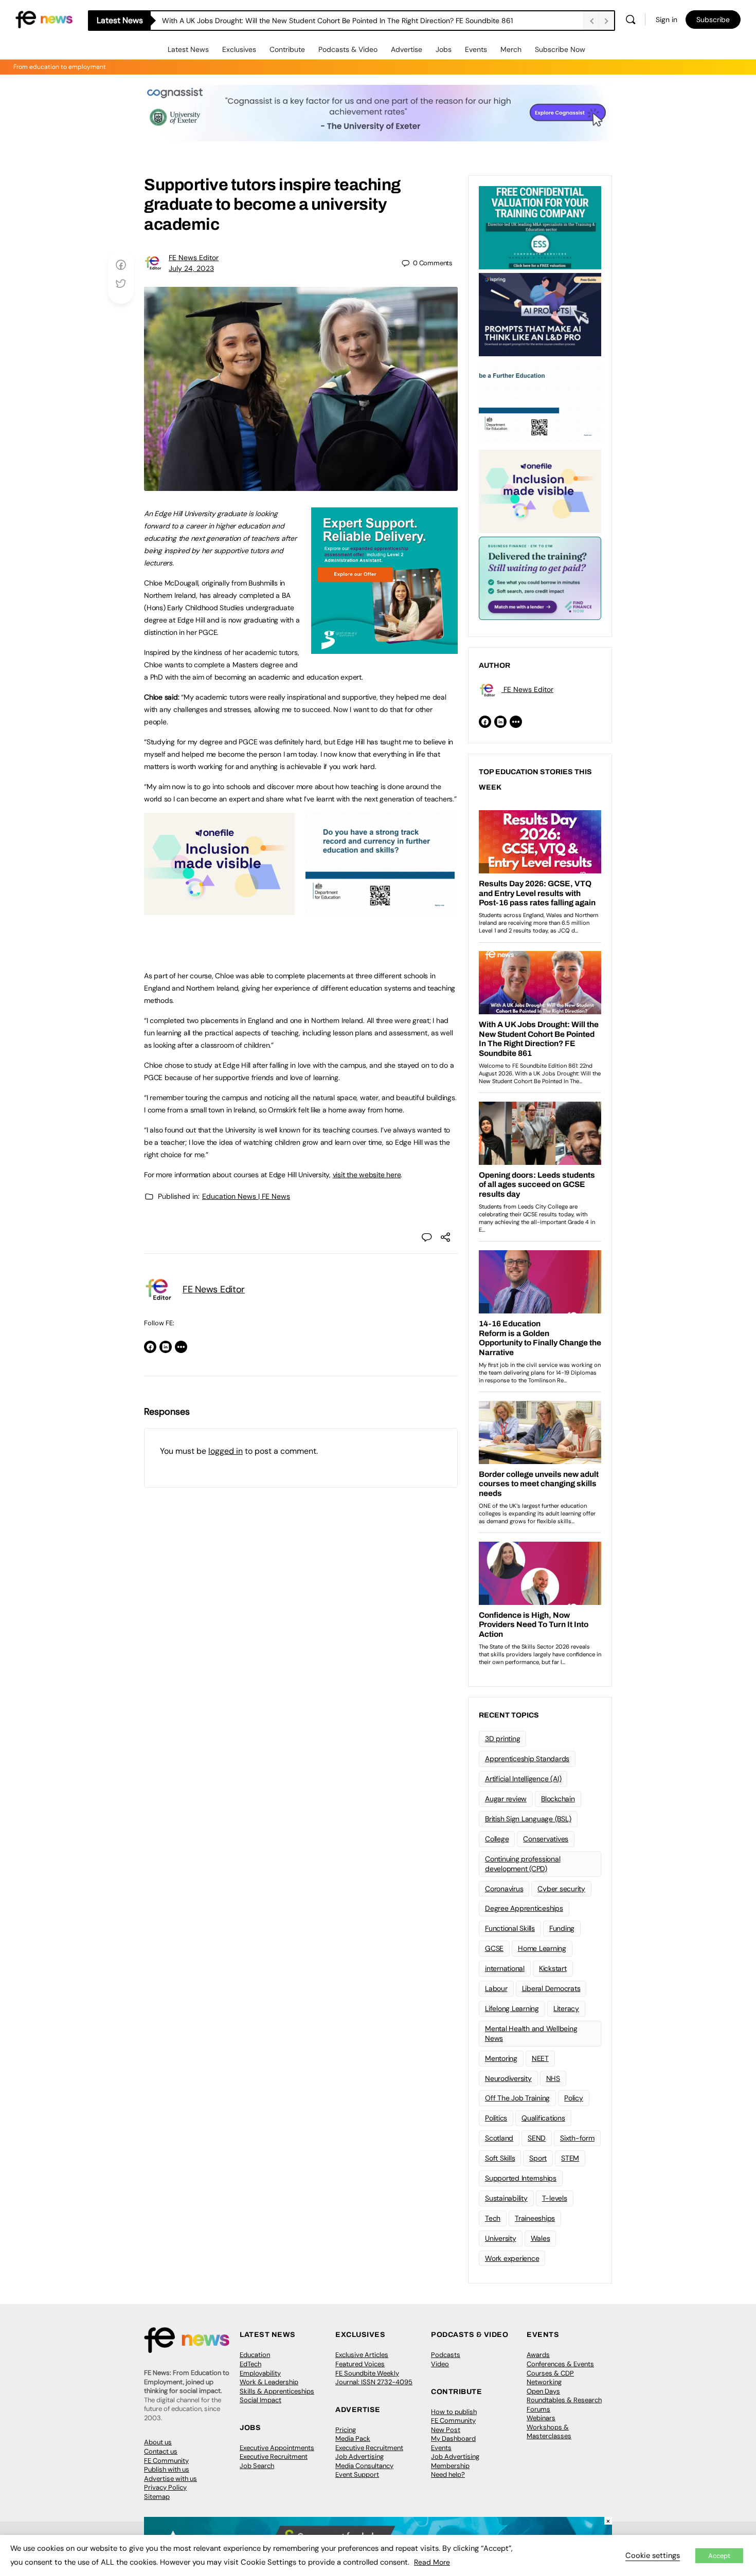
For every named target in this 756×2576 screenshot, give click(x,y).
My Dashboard (453, 2438)
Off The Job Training (517, 2098)
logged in (226, 1451)
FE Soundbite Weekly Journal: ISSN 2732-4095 (374, 2378)
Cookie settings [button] (653, 2555)
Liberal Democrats (551, 1988)
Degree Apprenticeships (524, 1908)
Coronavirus (504, 1889)
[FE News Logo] (44, 19)
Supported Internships (521, 2178)
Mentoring (501, 2058)
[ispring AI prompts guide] (540, 314)
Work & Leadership (269, 2382)
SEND (537, 2138)
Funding (562, 1928)
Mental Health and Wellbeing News (531, 2033)
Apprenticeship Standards (527, 1759)
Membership (450, 2466)
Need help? (448, 2474)
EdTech (250, 2364)
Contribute (287, 49)
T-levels (555, 2198)
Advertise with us (170, 2479)
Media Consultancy (364, 2466)
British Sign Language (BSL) (528, 1819)
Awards (538, 2355)
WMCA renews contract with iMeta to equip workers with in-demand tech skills (294, 21)
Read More (432, 2562)
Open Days (543, 2391)
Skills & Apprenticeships (277, 2391)
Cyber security (561, 1889)
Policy (574, 2098)
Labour (496, 1988)
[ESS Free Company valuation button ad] (540, 227)
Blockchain (558, 1799)
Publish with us (167, 2469)
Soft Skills (500, 2158)
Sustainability (506, 2198)
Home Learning (542, 1948)
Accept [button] (719, 2556)
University (501, 2238)
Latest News (188, 49)
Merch (511, 49)
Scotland (499, 2138)
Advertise (407, 49)
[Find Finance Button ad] (540, 577)
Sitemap (157, 2497)
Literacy (566, 2008)
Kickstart (553, 1968)
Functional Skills (510, 1928)
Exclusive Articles (362, 2355)
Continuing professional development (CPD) (523, 1864)
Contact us (161, 2451)
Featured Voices (360, 2364)
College (497, 1839)
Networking (544, 2382)
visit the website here (367, 1175)
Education (255, 2355)
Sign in (667, 20)
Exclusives (239, 49)
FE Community (166, 2461)
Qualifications (543, 2118)
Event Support (357, 2474)
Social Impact (260, 2400)
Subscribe (713, 20)
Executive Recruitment (274, 2456)
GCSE (494, 1948)
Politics (496, 2118)
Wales (541, 2238)
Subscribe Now (560, 49)
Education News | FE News (246, 1196)
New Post (446, 2430)
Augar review (506, 1799)
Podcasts (446, 2355)
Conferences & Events (560, 2364)
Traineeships (535, 2218)
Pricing (346, 2430)
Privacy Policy (165, 2487)
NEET (540, 2058)
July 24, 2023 (191, 268)
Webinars (541, 2418)
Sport (538, 2158)
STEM (570, 2158)
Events (476, 49)
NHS (553, 2078)
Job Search (257, 2466)
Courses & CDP (550, 2373)
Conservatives (546, 1839)
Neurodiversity (508, 2078)
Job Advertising (359, 2456)
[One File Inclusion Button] (219, 909)
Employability (260, 2373)
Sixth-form (577, 2138)
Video (440, 2364)
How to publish (454, 2412)
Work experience (512, 2258)
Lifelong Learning (512, 2008)
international (505, 1968)
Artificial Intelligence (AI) (523, 1779)
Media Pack (353, 2438)
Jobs (444, 49)
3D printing (502, 1739)
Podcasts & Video (348, 49)
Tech (493, 2218)
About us (158, 2442)
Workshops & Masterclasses (549, 2432)
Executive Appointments (277, 2448)
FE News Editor (194, 258)
